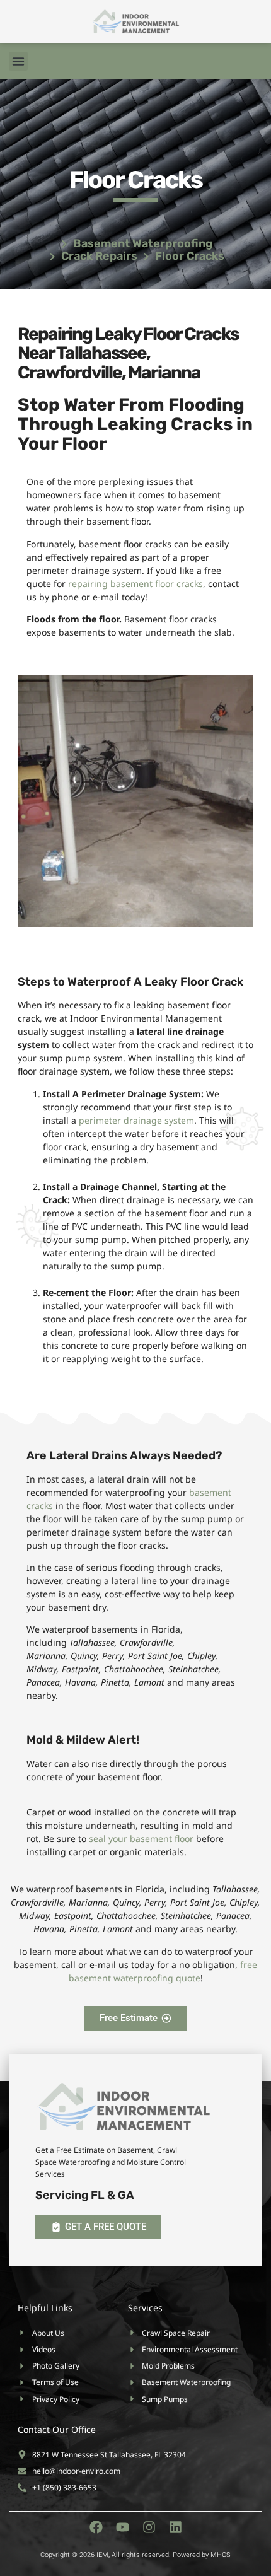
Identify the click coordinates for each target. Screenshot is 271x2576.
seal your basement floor (141, 1839)
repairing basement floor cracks (135, 584)
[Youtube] (123, 2527)
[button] (18, 61)
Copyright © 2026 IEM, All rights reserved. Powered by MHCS (135, 2555)
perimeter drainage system (136, 1120)
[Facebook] (96, 2527)
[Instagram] (149, 2527)
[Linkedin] (176, 2527)
